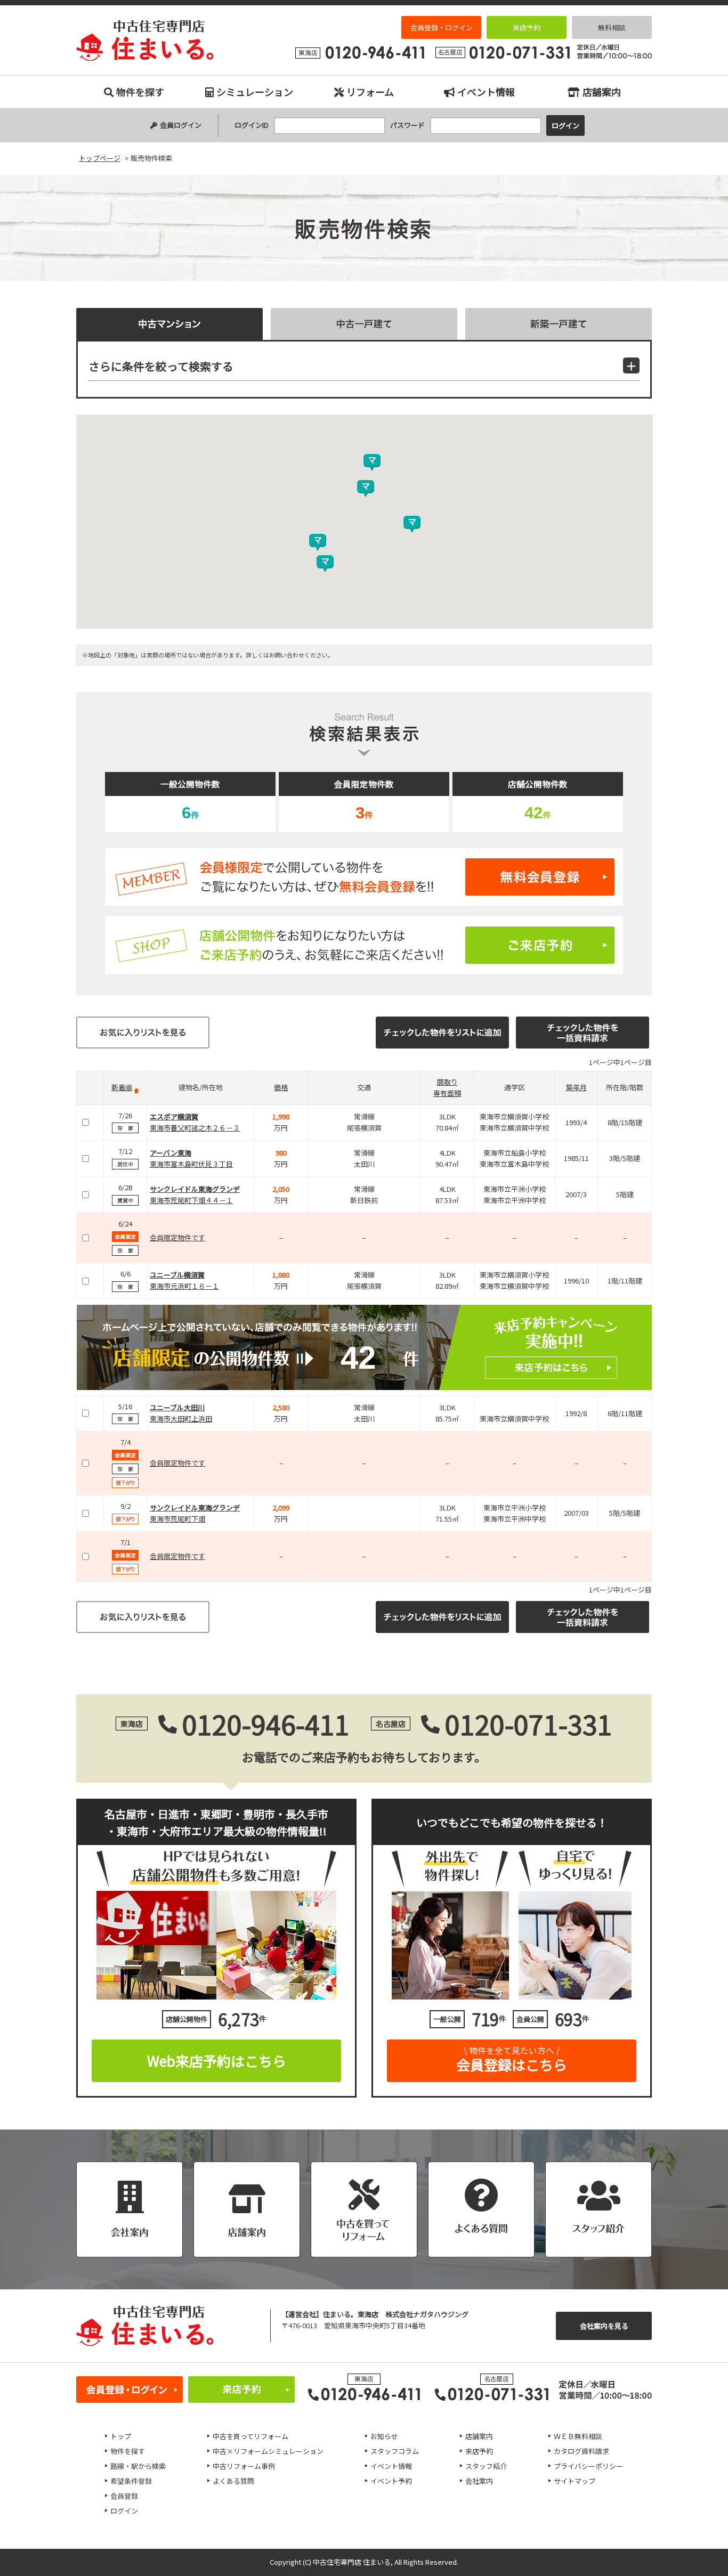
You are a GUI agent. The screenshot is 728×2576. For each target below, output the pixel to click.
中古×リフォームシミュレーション (268, 2451)
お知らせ (384, 2436)
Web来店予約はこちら (217, 2061)
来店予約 (527, 27)
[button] (325, 564)
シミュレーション (255, 92)
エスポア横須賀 (174, 1116)
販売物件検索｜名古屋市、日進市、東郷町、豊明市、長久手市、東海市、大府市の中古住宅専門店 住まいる (145, 40)
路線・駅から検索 (138, 2466)
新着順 (122, 1087)
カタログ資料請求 (581, 2451)
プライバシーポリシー (588, 2466)
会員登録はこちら (512, 2059)
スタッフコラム (395, 2451)
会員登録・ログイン (442, 27)
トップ (121, 2436)
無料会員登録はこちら (364, 877)
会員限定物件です (177, 1237)
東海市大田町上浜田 (181, 1419)
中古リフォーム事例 (244, 2466)
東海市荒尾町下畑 (177, 1519)
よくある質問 (233, 2481)
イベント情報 (486, 92)
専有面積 (447, 1093)
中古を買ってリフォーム (250, 2436)
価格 (281, 1087)
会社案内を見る (604, 2326)
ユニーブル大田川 (177, 1407)
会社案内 (479, 2481)
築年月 (576, 1087)
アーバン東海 (171, 1153)
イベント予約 (391, 2481)
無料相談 (612, 27)
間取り (447, 1082)
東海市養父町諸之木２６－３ (195, 1128)
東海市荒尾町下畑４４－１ (191, 1200)
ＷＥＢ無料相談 (578, 2436)
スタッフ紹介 (486, 2466)
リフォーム (370, 92)
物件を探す (140, 92)
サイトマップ (575, 2481)
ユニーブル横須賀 (177, 1275)
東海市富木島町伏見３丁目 (191, 1164)
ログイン (124, 2511)
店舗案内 (602, 92)
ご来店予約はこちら (364, 945)
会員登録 (124, 2496)
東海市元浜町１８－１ (184, 1286)
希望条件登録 (131, 2481)
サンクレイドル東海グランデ (195, 1189)
